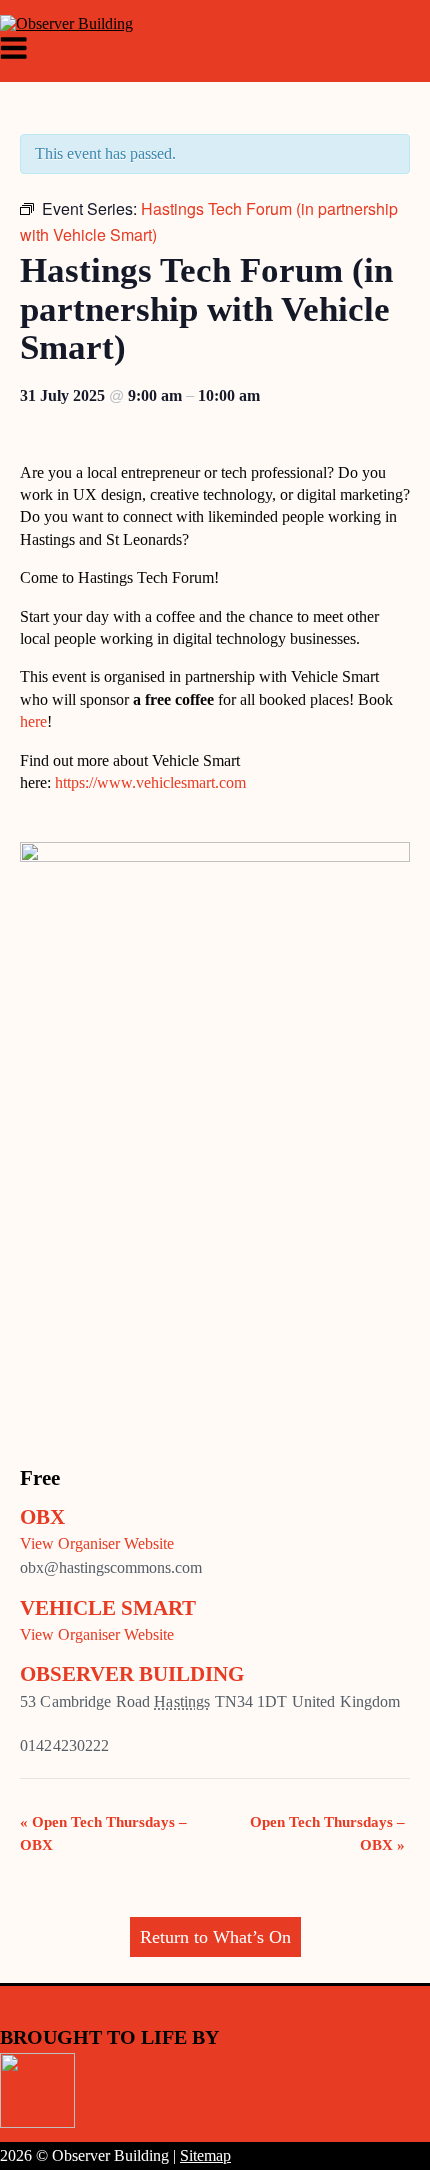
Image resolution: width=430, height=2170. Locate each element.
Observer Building (132, 1674)
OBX (42, 1517)
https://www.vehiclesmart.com (150, 782)
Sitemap (205, 2155)
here (33, 721)
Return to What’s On (215, 1937)
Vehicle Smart (108, 1608)
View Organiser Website (97, 1543)
